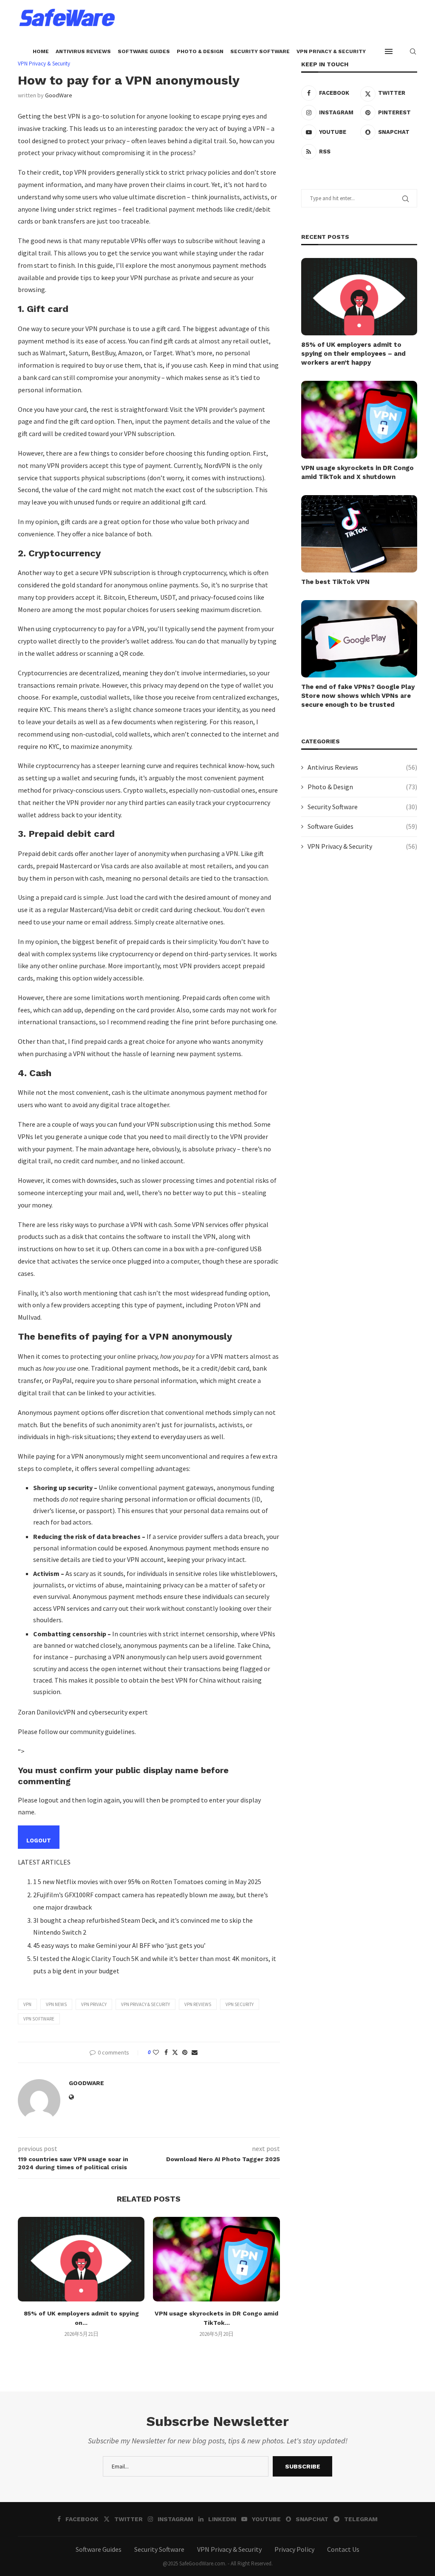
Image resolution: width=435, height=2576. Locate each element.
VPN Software (39, 2019)
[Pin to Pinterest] (185, 2052)
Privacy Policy (294, 2549)
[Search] (413, 51)
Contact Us (343, 2549)
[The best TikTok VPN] (359, 534)
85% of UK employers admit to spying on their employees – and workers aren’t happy (353, 354)
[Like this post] (156, 2052)
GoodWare (59, 95)
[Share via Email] (195, 2052)
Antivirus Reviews (83, 51)
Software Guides (144, 51)
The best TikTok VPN (335, 582)
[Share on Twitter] (175, 2052)
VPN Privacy (94, 2004)
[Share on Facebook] (166, 2052)
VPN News (56, 2004)
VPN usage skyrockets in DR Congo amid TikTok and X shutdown (357, 472)
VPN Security (240, 2004)
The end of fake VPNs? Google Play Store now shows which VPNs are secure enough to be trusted (358, 696)
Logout (39, 1841)
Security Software (260, 51)
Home (41, 51)
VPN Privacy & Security (331, 51)
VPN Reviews (198, 2004)
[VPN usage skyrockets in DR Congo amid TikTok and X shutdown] (216, 2259)
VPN (27, 2004)
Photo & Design (200, 51)
